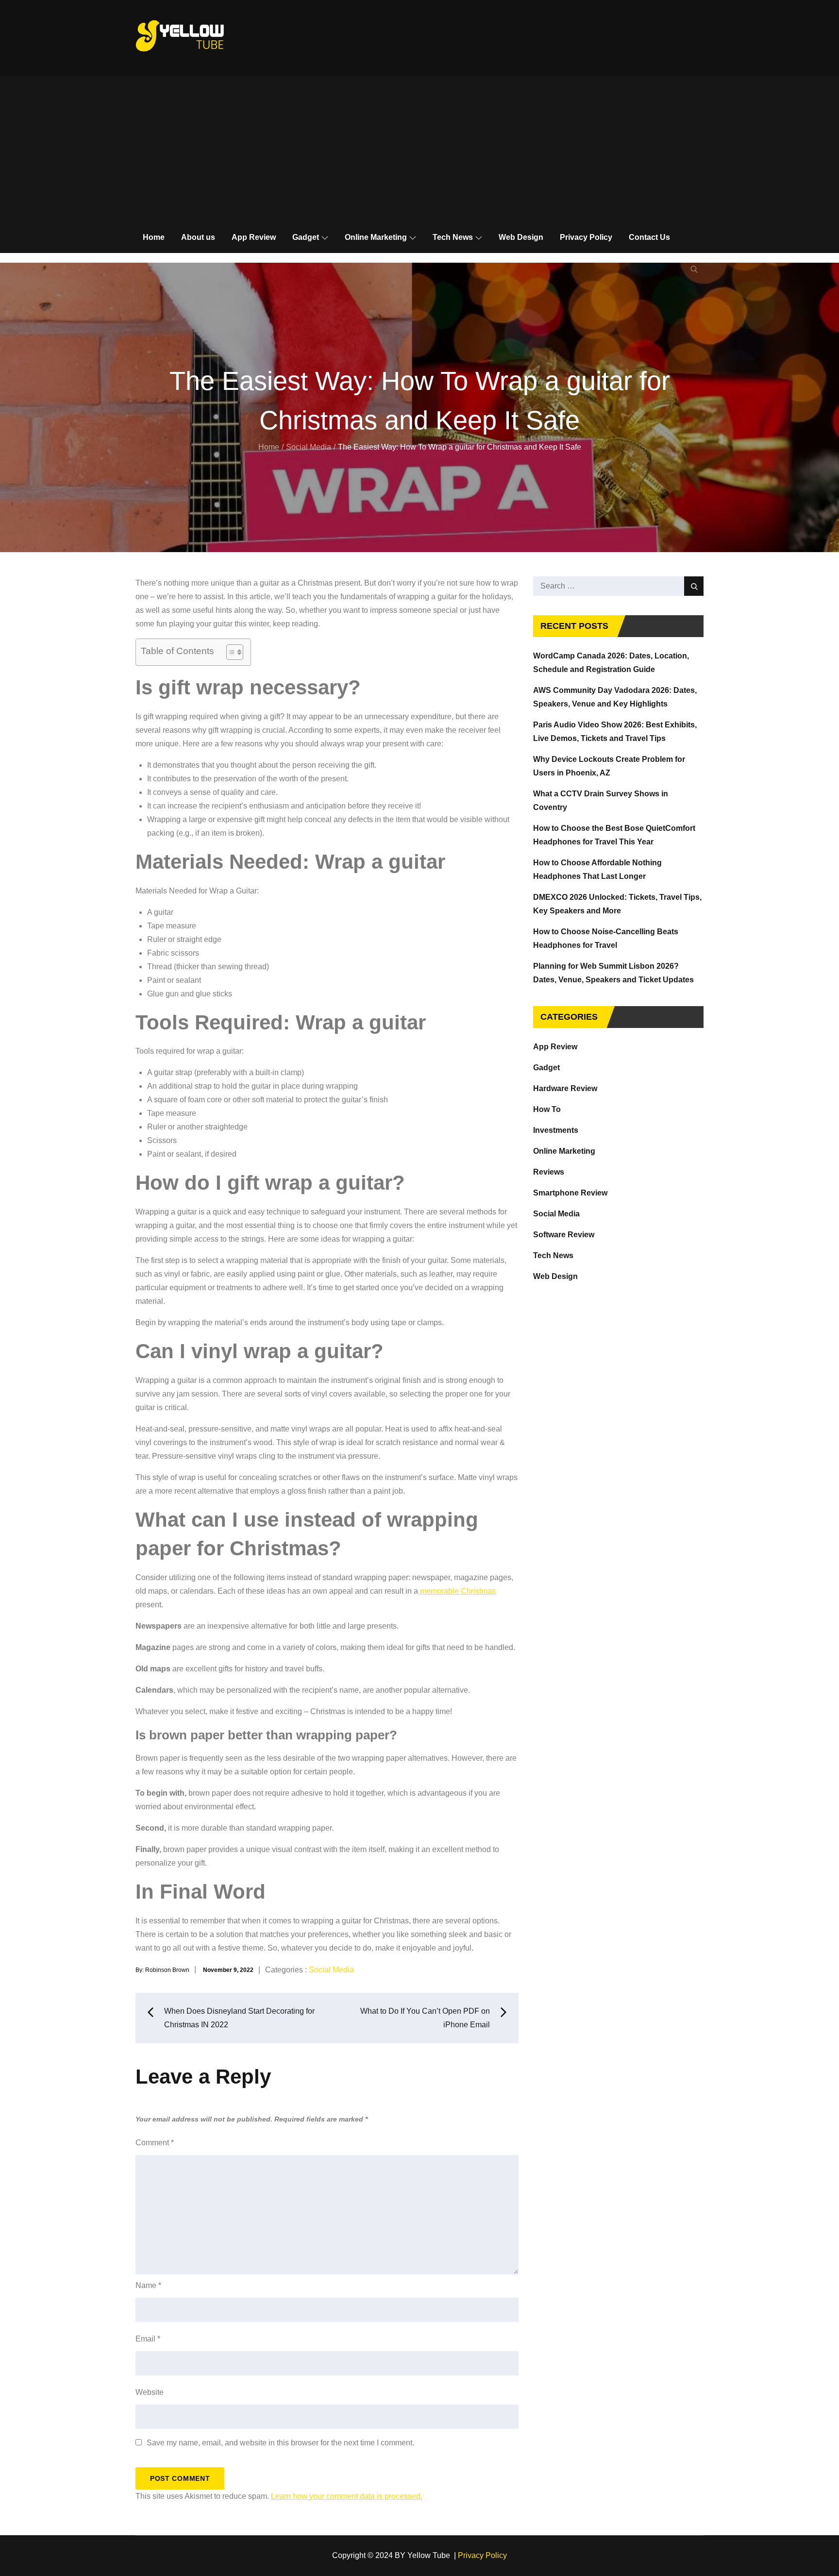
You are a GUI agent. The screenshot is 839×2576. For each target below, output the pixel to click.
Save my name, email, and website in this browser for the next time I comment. (280, 2443)
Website (150, 2392)
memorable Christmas (457, 1591)
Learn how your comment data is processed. (347, 2496)
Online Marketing (376, 237)
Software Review (564, 1235)
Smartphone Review (570, 1193)
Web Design (521, 237)
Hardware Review (565, 1088)
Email (148, 2339)
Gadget (306, 237)
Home (154, 237)
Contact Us (649, 237)
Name (148, 2285)
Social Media (331, 1970)
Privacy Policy (586, 237)
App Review (254, 237)
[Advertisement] (419, 149)
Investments (556, 1130)
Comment (155, 2143)
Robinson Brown (167, 1970)
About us (198, 237)
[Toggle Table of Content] (230, 652)
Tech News (453, 237)
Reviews (549, 1172)
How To (547, 1109)
